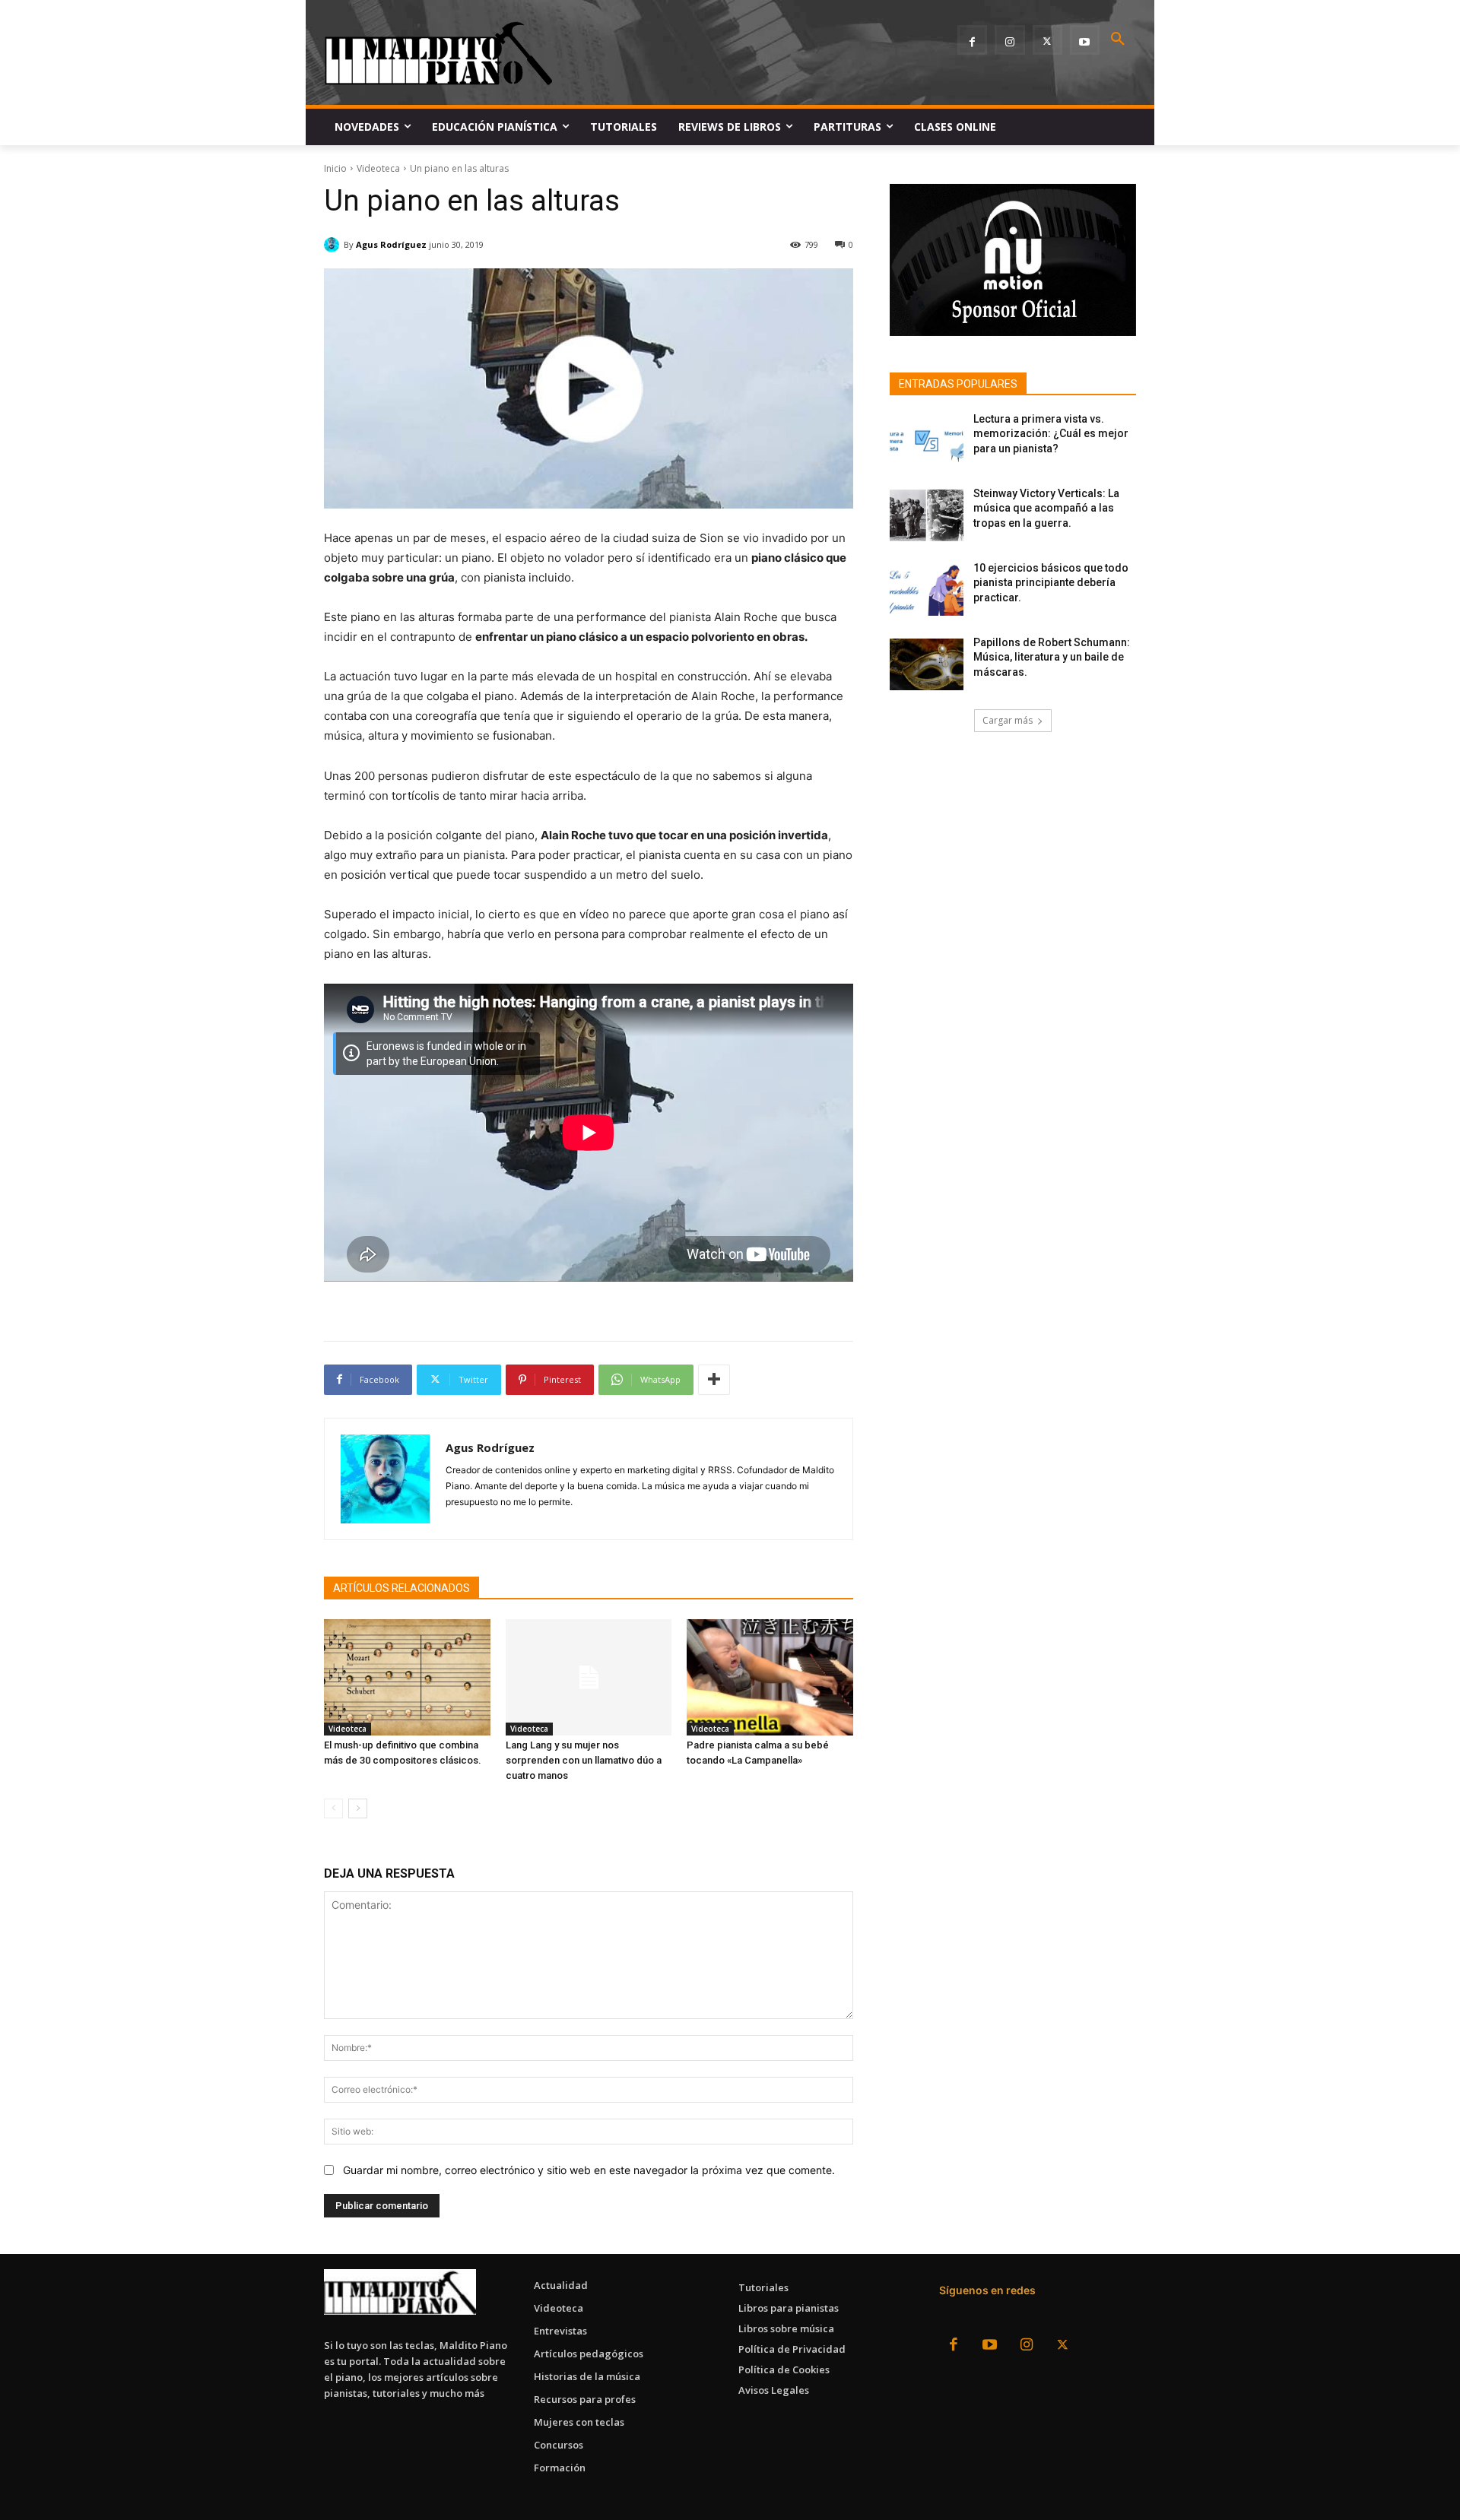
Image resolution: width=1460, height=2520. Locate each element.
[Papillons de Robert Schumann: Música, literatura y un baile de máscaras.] (927, 664)
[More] (714, 1380)
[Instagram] (1009, 40)
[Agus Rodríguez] (334, 245)
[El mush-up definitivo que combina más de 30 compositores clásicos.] (407, 1677)
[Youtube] (1085, 40)
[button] (1118, 40)
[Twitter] (1047, 40)
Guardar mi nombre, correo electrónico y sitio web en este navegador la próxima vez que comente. (589, 2170)
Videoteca (378, 168)
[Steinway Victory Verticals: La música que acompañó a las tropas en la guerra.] (927, 515)
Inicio (335, 168)
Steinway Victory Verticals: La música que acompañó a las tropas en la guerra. (1046, 508)
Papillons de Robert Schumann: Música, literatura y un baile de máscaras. (1052, 657)
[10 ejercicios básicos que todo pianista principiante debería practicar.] (927, 590)
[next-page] (358, 1808)
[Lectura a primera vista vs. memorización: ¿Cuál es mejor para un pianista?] (927, 441)
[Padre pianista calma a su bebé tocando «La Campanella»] (770, 1677)
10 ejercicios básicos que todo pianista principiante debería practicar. (1051, 583)
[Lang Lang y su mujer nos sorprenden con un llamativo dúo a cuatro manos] (589, 1677)
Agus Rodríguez (391, 244)
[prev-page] (333, 1808)
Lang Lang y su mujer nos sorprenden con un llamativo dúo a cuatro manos (584, 1760)
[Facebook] (972, 40)
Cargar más (1008, 720)
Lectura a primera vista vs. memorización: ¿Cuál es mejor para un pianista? (1051, 434)
